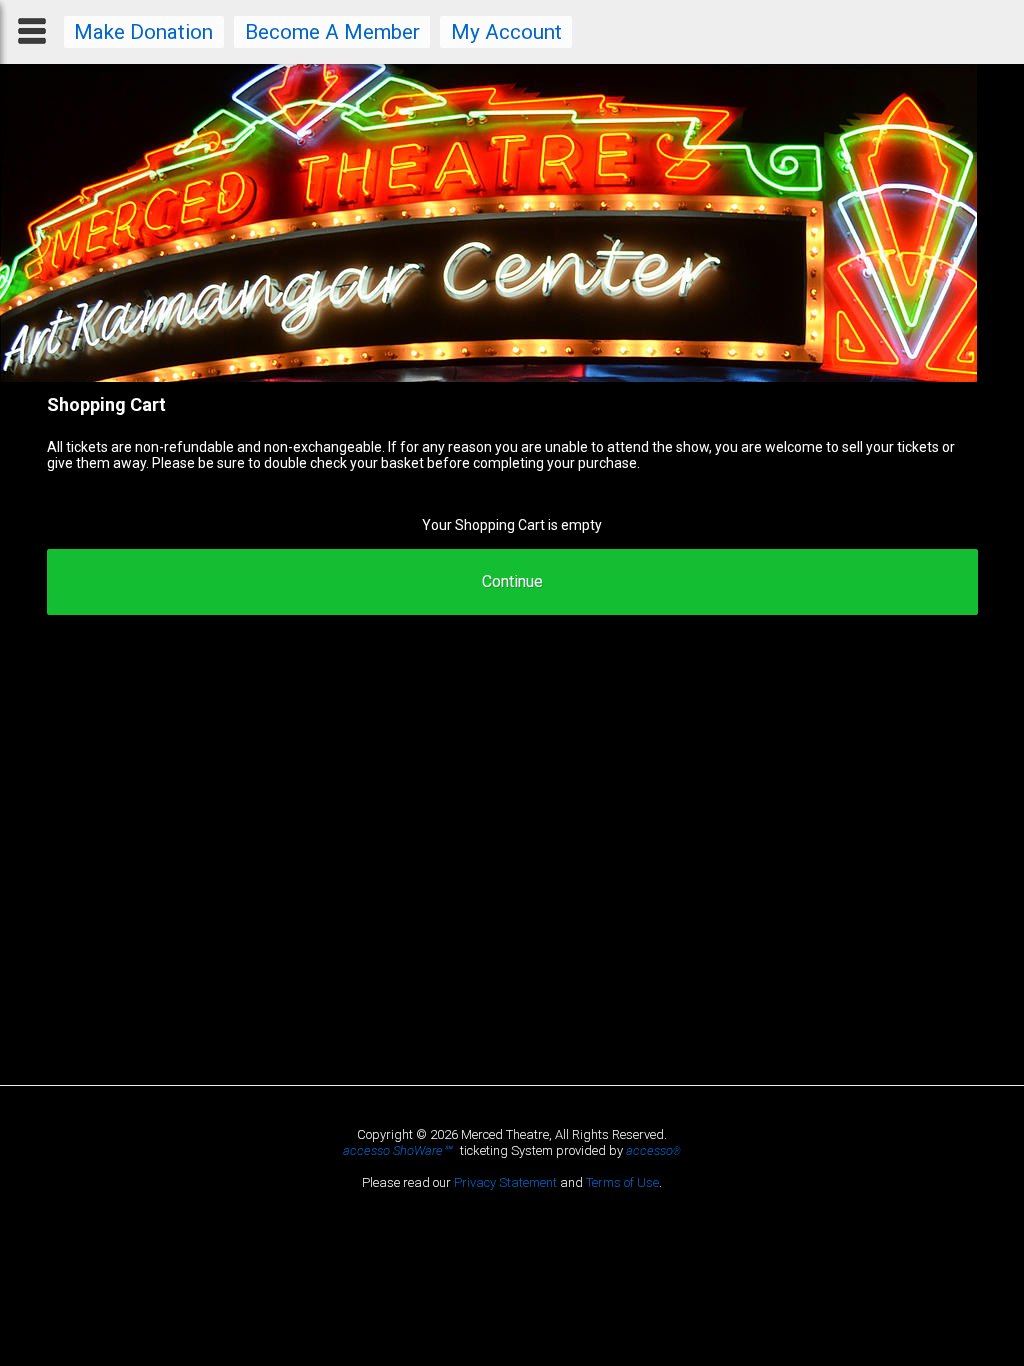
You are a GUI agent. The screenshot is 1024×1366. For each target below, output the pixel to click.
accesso (653, 1150)
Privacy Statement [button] (505, 1182)
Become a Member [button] (332, 32)
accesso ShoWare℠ (397, 1150)
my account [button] (506, 32)
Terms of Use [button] (622, 1182)
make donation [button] (143, 32)
